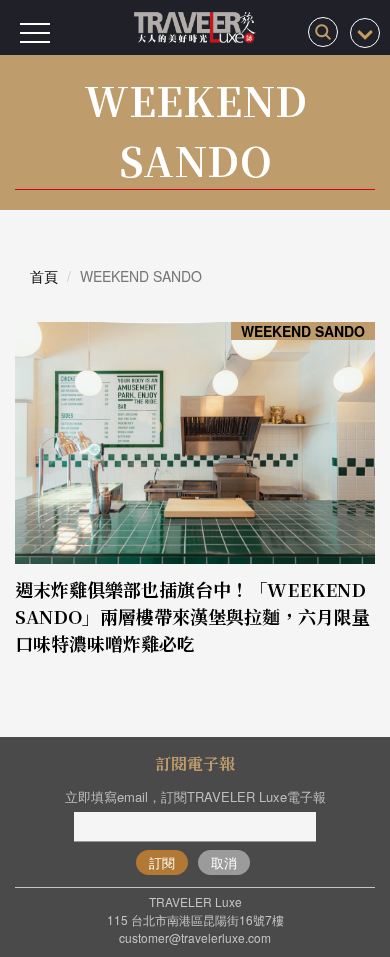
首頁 (44, 276)
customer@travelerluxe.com (195, 937)
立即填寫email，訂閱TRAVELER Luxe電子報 (195, 796)
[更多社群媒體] (365, 33)
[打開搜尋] (323, 32)
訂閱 (162, 862)
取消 (224, 862)
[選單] (35, 33)
